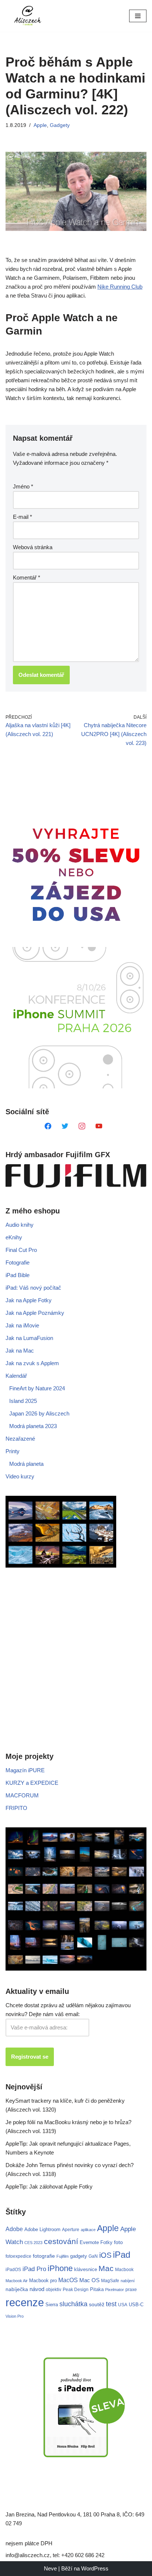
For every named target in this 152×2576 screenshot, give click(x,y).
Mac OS (89, 2280)
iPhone (60, 2268)
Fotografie (18, 1262)
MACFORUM (22, 1795)
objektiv (53, 2289)
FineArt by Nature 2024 (37, 1388)
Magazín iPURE (25, 1770)
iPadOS (13, 2269)
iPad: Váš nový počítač (33, 1288)
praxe (131, 2289)
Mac (106, 2268)
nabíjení (128, 2281)
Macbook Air (17, 2281)
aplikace (88, 2230)
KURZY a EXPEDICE (32, 1783)
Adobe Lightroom (42, 2229)
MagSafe (110, 2281)
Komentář (27, 577)
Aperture (71, 2229)
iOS (105, 2255)
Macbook (124, 2270)
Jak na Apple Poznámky (35, 1313)
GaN (93, 2256)
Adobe (14, 2229)
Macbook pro (43, 2281)
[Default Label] (48, 1126)
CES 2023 (33, 2243)
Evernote (89, 2242)
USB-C (136, 2305)
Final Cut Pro (21, 1250)
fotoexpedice (18, 2256)
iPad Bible (18, 1275)
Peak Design (76, 2290)
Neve (50, 2568)
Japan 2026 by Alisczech (39, 1413)
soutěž (97, 2304)
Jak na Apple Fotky (29, 1300)
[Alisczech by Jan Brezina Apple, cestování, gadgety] (28, 16)
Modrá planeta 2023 (33, 1426)
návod (37, 2289)
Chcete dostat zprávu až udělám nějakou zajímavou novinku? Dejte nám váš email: (68, 2010)
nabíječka (17, 2289)
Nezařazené (20, 1439)
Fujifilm (63, 2256)
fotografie (44, 2256)
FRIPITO (16, 1808)
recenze (25, 2302)
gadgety (79, 2256)
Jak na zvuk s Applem (32, 1363)
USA (123, 2305)
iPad (122, 2255)
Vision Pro (15, 2316)
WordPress (95, 2568)
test (111, 2304)
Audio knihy (20, 1225)
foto (118, 2242)
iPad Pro (34, 2269)
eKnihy (14, 1237)
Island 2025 (23, 1401)
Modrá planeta (26, 1464)
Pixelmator (115, 2290)
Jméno (23, 486)
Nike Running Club (120, 287)
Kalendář (16, 1376)
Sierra (52, 2305)
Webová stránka (33, 547)
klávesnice (86, 2269)
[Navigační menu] (138, 16)
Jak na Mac (20, 1351)
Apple (40, 125)
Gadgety (60, 125)
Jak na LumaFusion (29, 1338)
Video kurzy (20, 1476)
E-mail (23, 517)
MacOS (68, 2280)
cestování (61, 2241)
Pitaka (97, 2289)
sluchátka (73, 2304)
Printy (13, 1451)
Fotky (106, 2242)
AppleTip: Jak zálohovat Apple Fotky (49, 2187)
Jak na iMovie (22, 1325)
